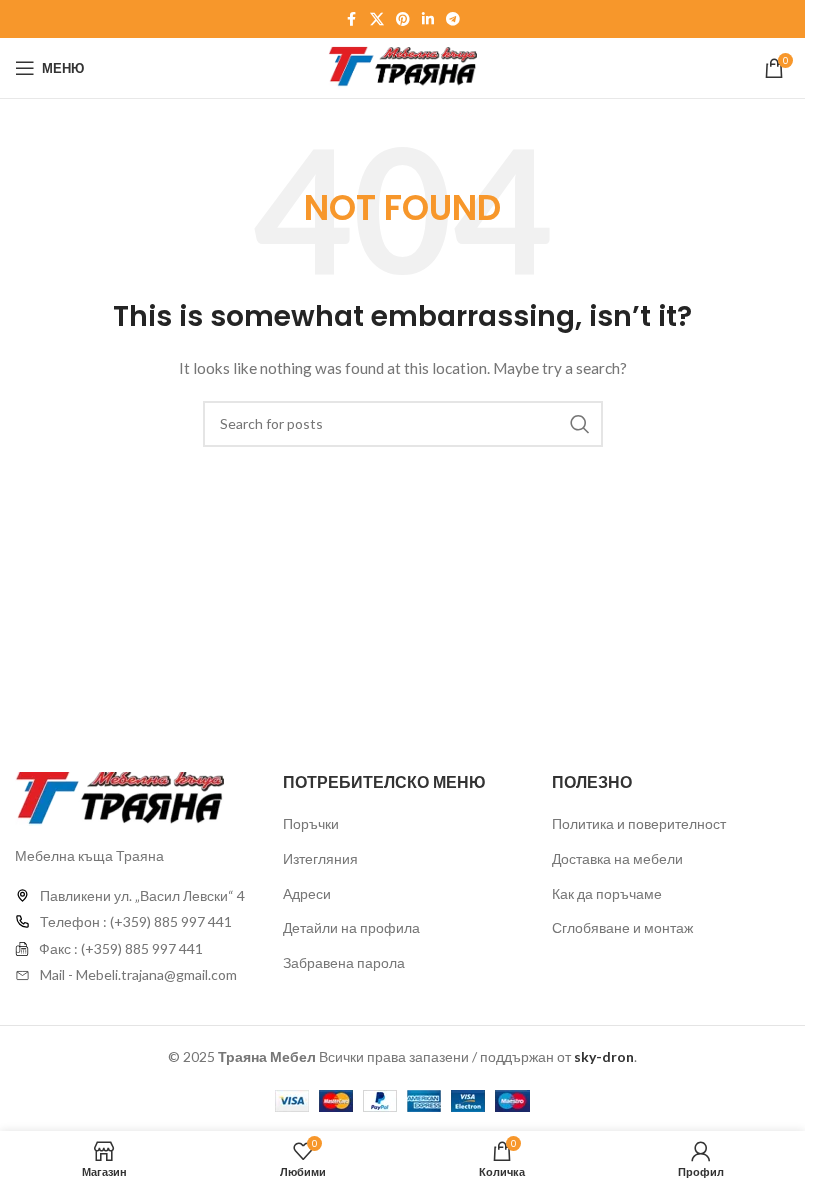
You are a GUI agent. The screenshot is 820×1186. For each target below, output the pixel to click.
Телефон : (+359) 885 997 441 (136, 921)
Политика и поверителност (639, 823)
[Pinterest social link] (403, 19)
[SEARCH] (580, 424)
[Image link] (119, 797)
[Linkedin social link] (428, 19)
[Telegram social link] (453, 19)
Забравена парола (344, 962)
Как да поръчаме (607, 893)
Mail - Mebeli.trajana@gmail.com (138, 974)
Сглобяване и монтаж (622, 927)
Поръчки (311, 823)
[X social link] (377, 19)
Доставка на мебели (617, 858)
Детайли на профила (351, 927)
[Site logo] (403, 66)
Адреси (307, 893)
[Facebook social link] (352, 19)
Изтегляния (320, 858)
